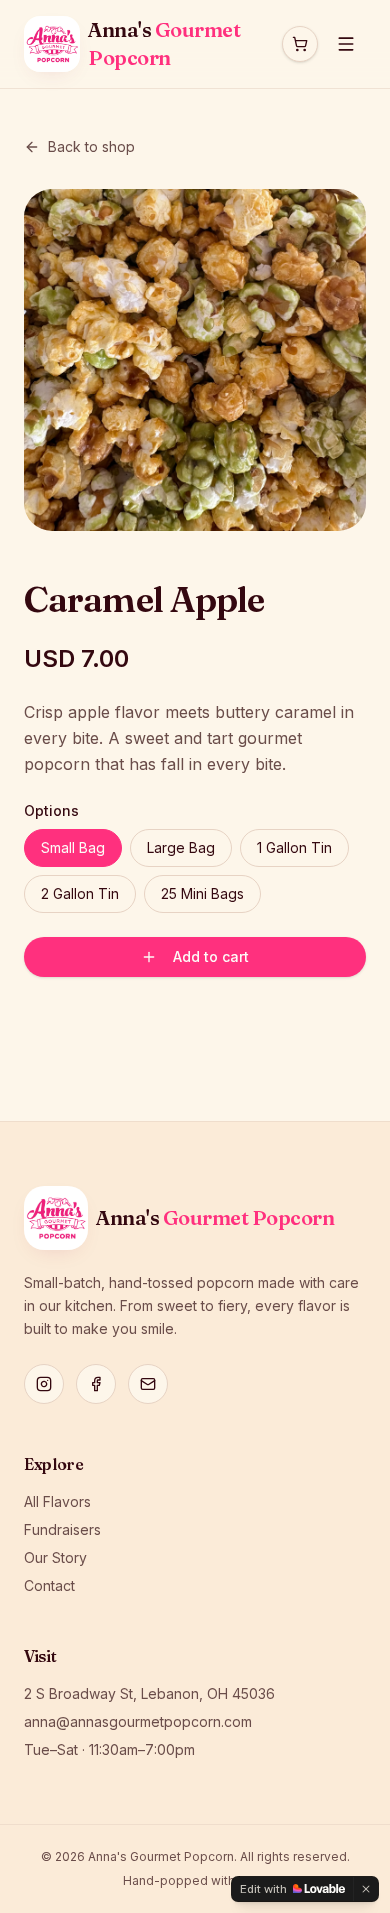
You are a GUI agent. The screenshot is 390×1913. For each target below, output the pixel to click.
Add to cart (211, 956)
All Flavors (57, 1501)
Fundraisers (62, 1529)
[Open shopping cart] (300, 44)
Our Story (55, 1557)
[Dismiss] (366, 1889)
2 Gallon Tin (80, 893)
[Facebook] (96, 1384)
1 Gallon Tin (294, 847)
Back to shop (91, 146)
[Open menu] (346, 44)
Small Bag (73, 847)
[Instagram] (44, 1384)
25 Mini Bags (202, 893)
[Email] (148, 1384)
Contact (49, 1585)
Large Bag (181, 847)
